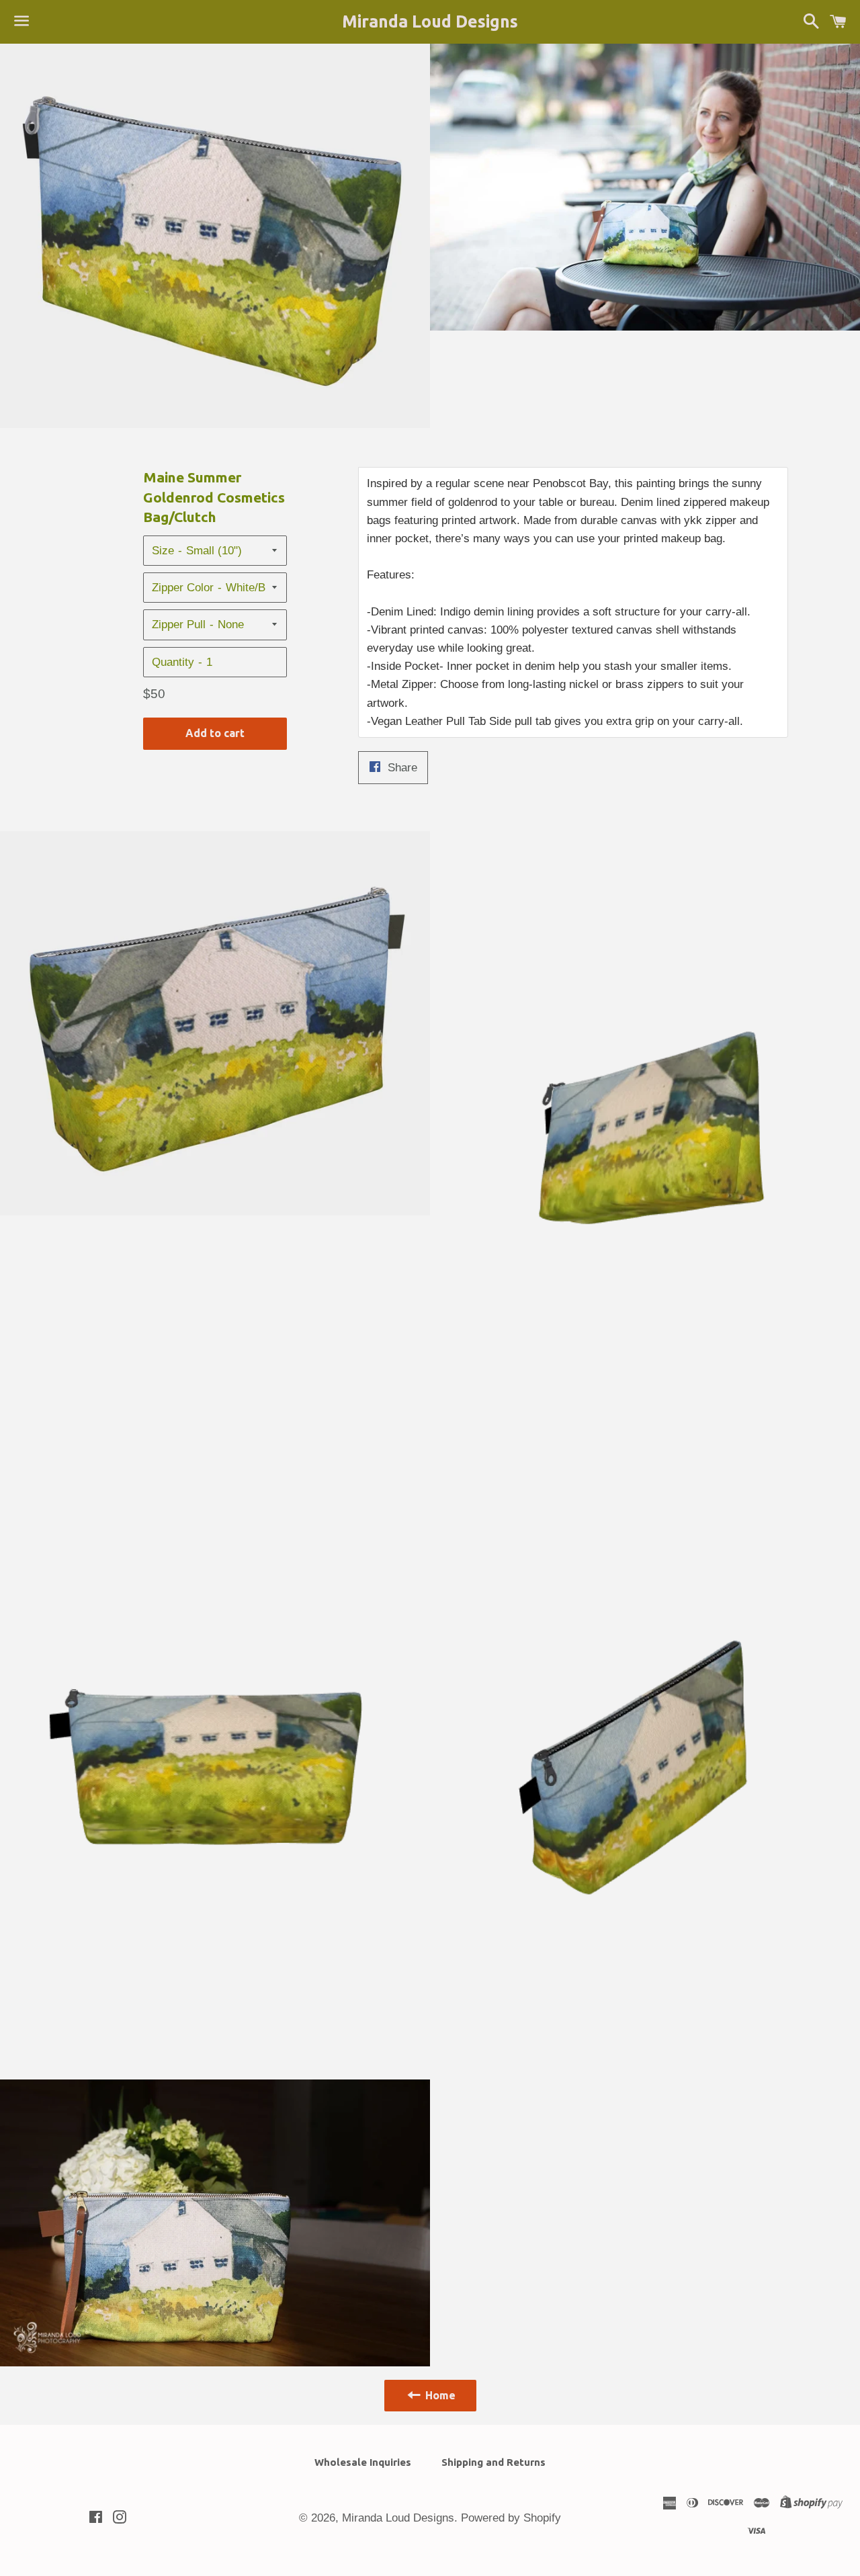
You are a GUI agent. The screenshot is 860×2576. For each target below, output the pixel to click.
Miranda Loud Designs (430, 22)
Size (163, 551)
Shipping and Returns (493, 2462)
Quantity (173, 662)
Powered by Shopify (511, 2518)
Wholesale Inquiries (363, 2462)
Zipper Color (183, 588)
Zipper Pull (179, 625)
